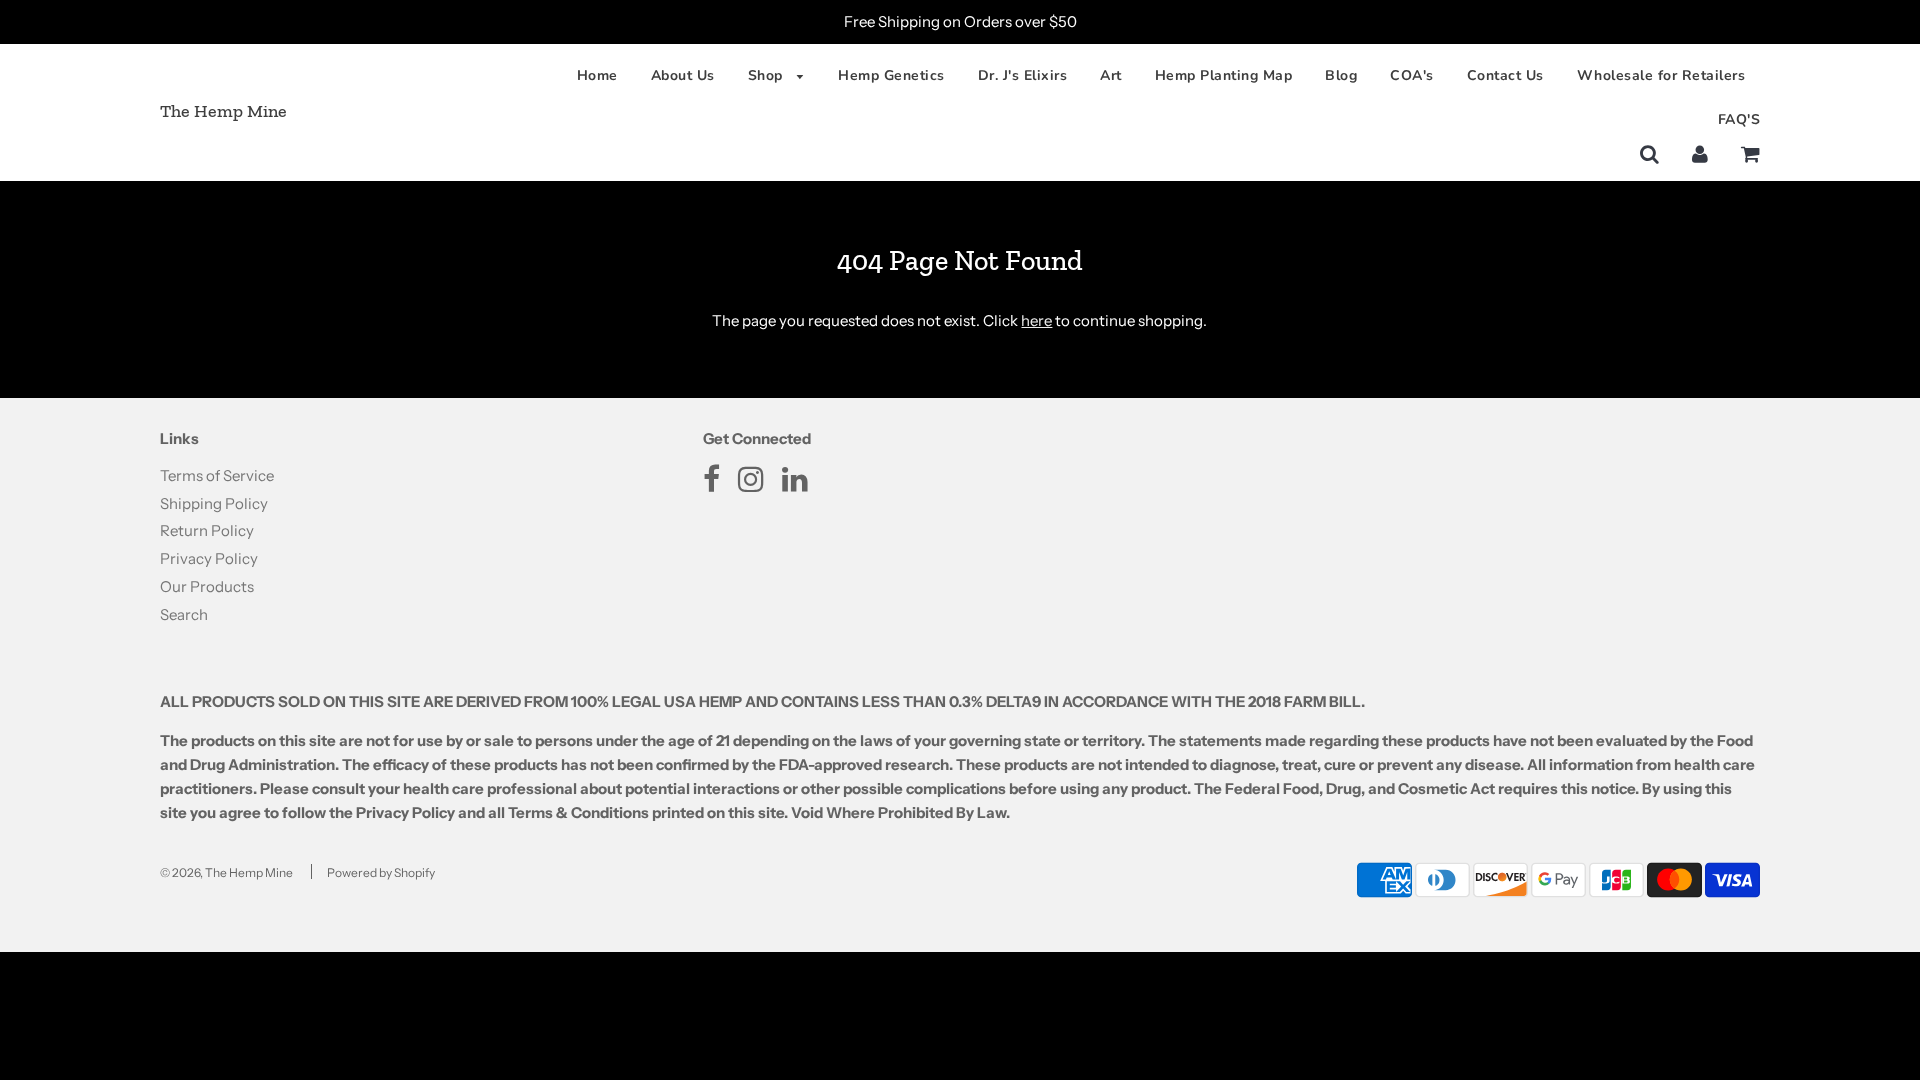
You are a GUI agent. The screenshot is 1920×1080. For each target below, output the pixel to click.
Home (597, 75)
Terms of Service (217, 475)
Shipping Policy (214, 503)
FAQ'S (1739, 119)
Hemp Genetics (891, 75)
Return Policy (207, 530)
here (1036, 320)
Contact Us (1505, 75)
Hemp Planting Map (1224, 75)
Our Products (207, 586)
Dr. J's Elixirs (1023, 75)
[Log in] (1700, 154)
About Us (683, 75)
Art (1111, 75)
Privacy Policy (209, 558)
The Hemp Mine (223, 111)
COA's (1412, 75)
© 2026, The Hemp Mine (226, 872)
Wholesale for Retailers (1661, 75)
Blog (1341, 75)
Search (184, 614)
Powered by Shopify (381, 872)
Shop (768, 75)
